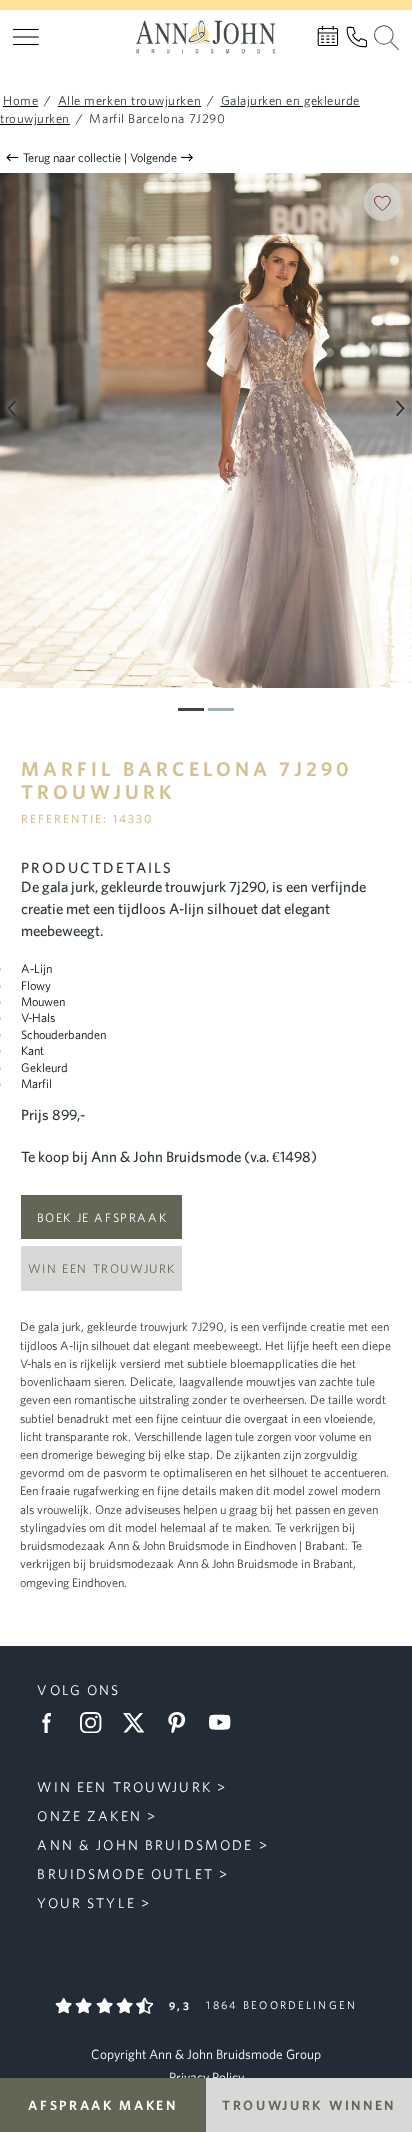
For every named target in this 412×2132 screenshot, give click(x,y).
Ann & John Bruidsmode (145, 1845)
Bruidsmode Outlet (125, 1874)
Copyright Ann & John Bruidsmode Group (206, 2054)
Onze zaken (89, 1816)
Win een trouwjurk (102, 1268)
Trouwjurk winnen (309, 2105)
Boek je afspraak (102, 1217)
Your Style (86, 1903)
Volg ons (78, 1690)
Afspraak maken (103, 2105)
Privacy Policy (206, 2077)
